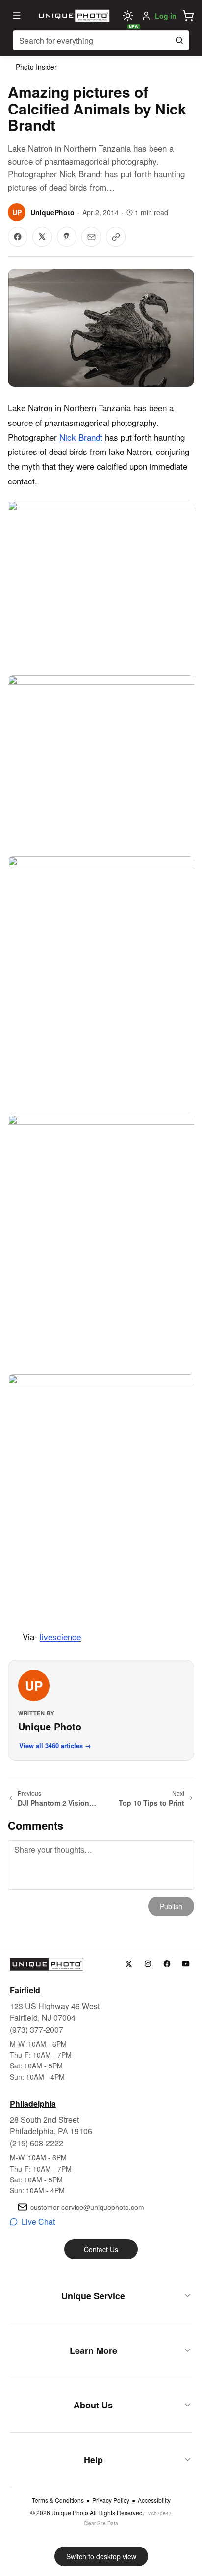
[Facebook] (167, 1964)
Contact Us (101, 2249)
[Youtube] (186, 1964)
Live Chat (38, 2222)
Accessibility (154, 2500)
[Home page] (73, 16)
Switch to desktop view (101, 2556)
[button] (188, 16)
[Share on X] (42, 237)
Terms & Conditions (58, 2500)
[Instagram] (148, 1964)
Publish (171, 1906)
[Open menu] (17, 16)
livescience (60, 1636)
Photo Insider (36, 67)
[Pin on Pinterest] (67, 237)
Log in (166, 16)
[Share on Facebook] (18, 237)
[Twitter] (129, 1964)
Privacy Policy (111, 2500)
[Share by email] (91, 237)
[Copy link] (116, 237)
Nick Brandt (81, 437)
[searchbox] (101, 40)
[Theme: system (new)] (128, 16)
